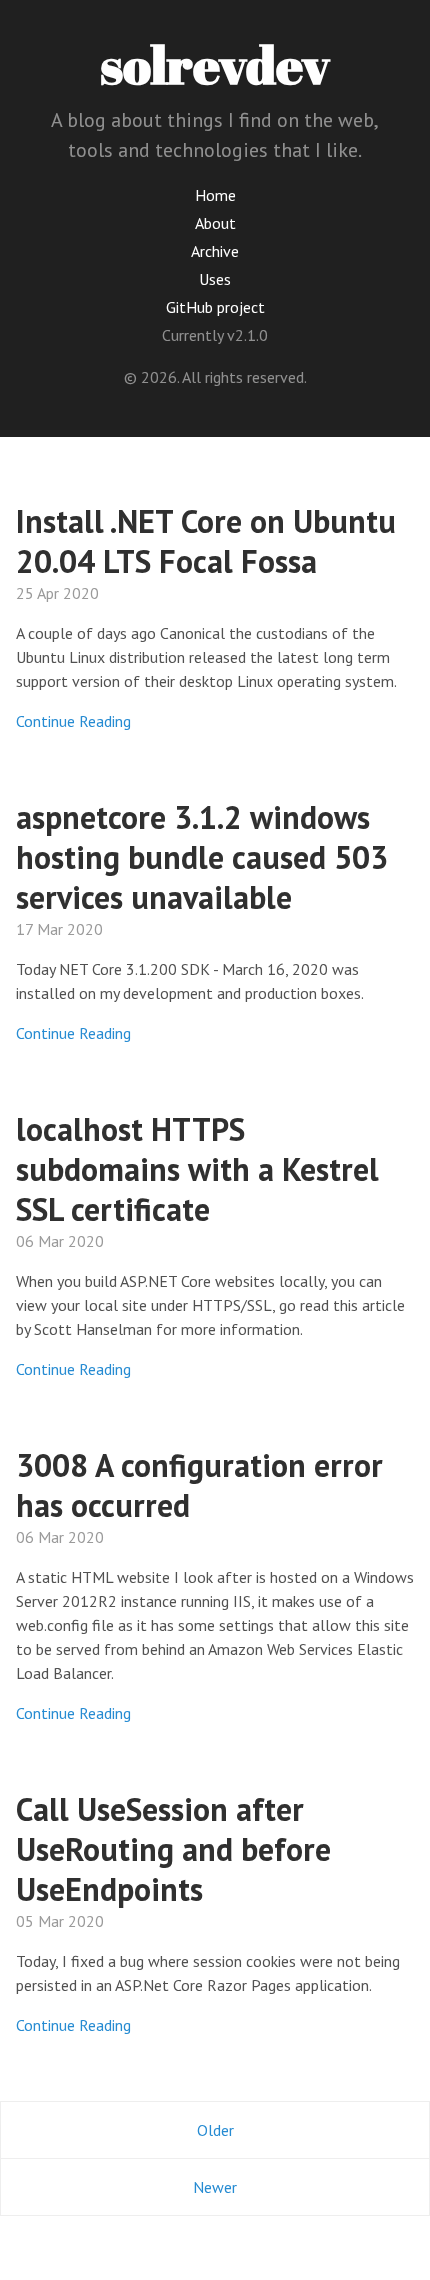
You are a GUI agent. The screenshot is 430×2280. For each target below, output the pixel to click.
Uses (215, 279)
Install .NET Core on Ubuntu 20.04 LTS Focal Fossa (206, 541)
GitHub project (215, 307)
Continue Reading (73, 721)
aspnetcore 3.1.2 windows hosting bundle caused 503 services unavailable (202, 857)
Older (215, 2130)
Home (215, 195)
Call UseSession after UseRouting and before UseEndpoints (173, 1849)
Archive (215, 251)
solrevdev (215, 64)
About (215, 223)
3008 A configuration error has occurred (199, 1485)
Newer (215, 2187)
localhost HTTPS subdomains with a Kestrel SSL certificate (197, 1169)
